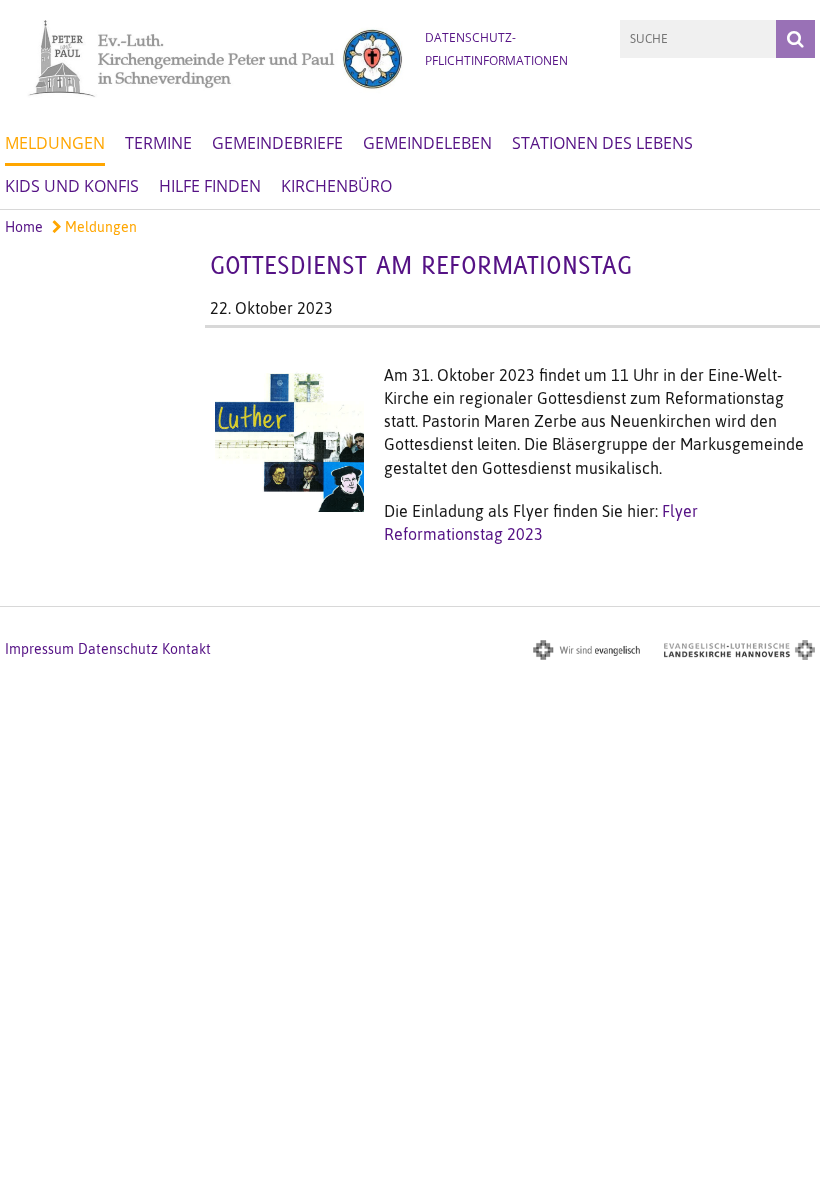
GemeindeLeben (427, 143)
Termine (158, 143)
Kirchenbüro (336, 186)
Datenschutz (118, 649)
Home (24, 227)
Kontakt (186, 649)
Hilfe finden (210, 186)
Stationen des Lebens (602, 143)
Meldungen (55, 143)
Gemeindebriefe (277, 143)
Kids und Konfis (72, 186)
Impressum (39, 649)
